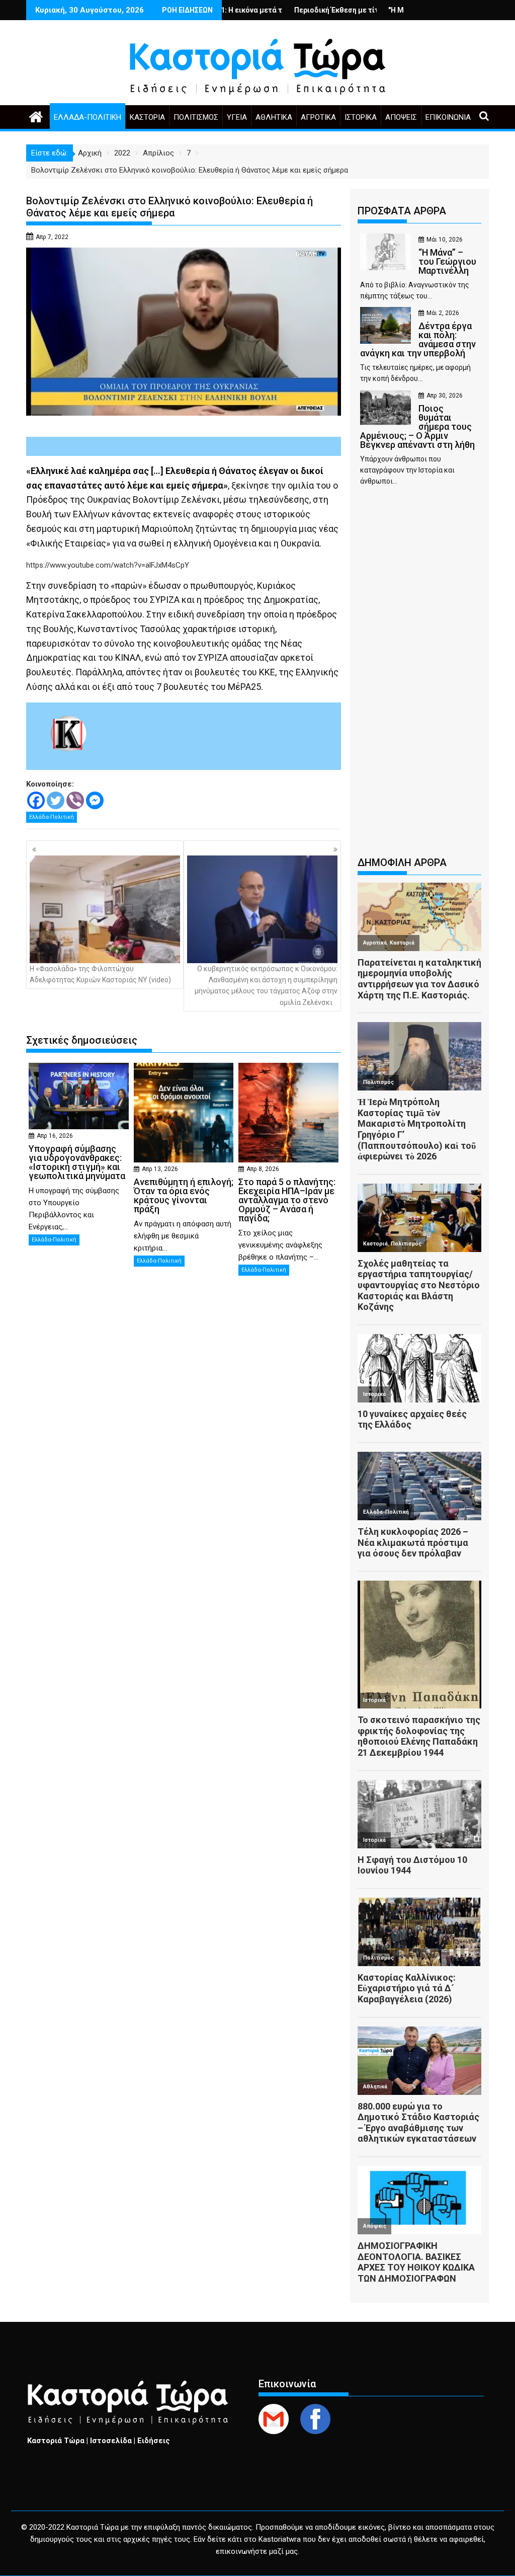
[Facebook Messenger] (95, 800)
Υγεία (237, 117)
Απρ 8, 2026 (263, 1169)
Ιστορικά (361, 117)
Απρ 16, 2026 (55, 1136)
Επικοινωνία (448, 117)
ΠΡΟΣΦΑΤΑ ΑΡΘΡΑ (402, 211)
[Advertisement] (419, 676)
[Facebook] (36, 800)
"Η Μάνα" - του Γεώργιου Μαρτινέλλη (383, 10)
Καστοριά (147, 117)
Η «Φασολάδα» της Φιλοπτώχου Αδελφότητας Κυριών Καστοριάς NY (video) (100, 974)
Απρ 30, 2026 (445, 396)
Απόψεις (401, 117)
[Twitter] (56, 800)
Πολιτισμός (196, 117)
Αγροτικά (318, 117)
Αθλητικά (274, 117)
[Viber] (75, 800)
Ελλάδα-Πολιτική (88, 117)
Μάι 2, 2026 (443, 313)
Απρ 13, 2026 (160, 1169)
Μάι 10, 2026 (445, 240)
